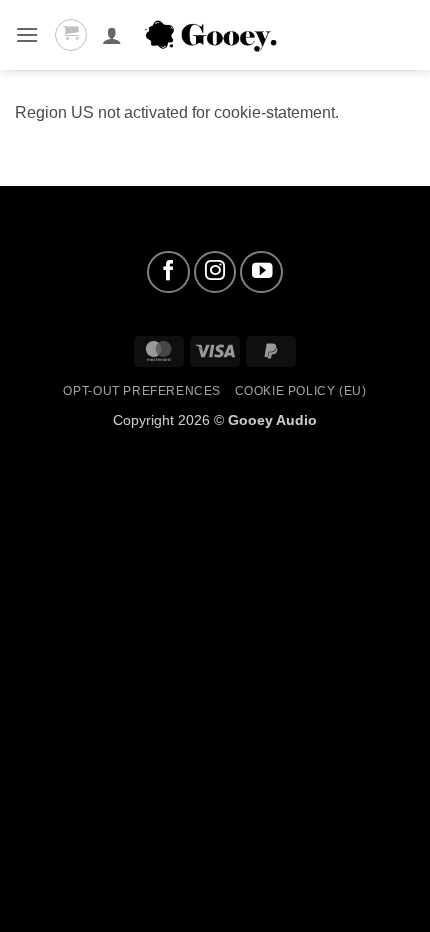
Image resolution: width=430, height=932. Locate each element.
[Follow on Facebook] (168, 272)
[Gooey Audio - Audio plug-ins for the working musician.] (215, 35)
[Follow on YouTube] (261, 272)
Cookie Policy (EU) (301, 391)
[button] (27, 34)
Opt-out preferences (142, 391)
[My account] (112, 35)
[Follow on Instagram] (215, 272)
